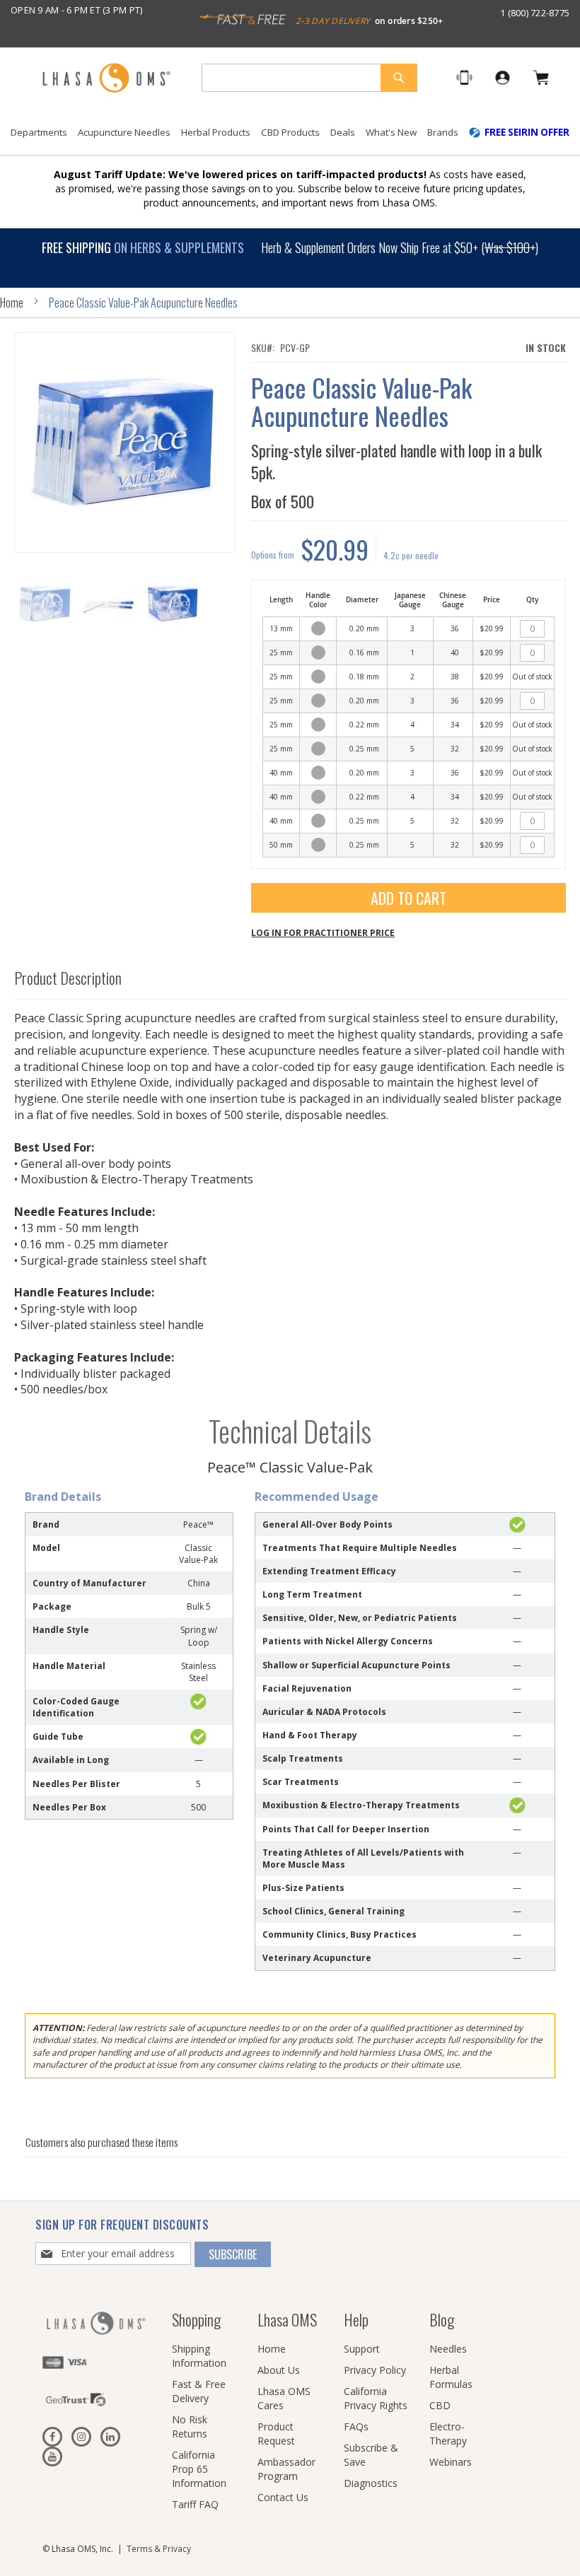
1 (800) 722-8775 (535, 13)
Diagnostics (371, 2483)
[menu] (290, 138)
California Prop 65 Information (199, 2469)
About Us (279, 2370)
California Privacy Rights (376, 2398)
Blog (442, 2319)
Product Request (276, 2434)
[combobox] (309, 78)
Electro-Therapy (448, 2434)
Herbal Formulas (451, 2377)
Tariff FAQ (195, 2504)
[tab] (290, 974)
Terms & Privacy (159, 2549)
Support (362, 2349)
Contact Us (283, 2497)
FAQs (356, 2426)
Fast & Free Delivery (199, 2391)
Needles (448, 2349)
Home (12, 303)
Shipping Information (199, 2356)
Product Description (68, 978)
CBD (440, 2405)
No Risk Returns (190, 2426)
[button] (110, 604)
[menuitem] (39, 133)
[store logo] (106, 79)
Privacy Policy (375, 2370)
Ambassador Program (286, 2469)
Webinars (451, 2462)
